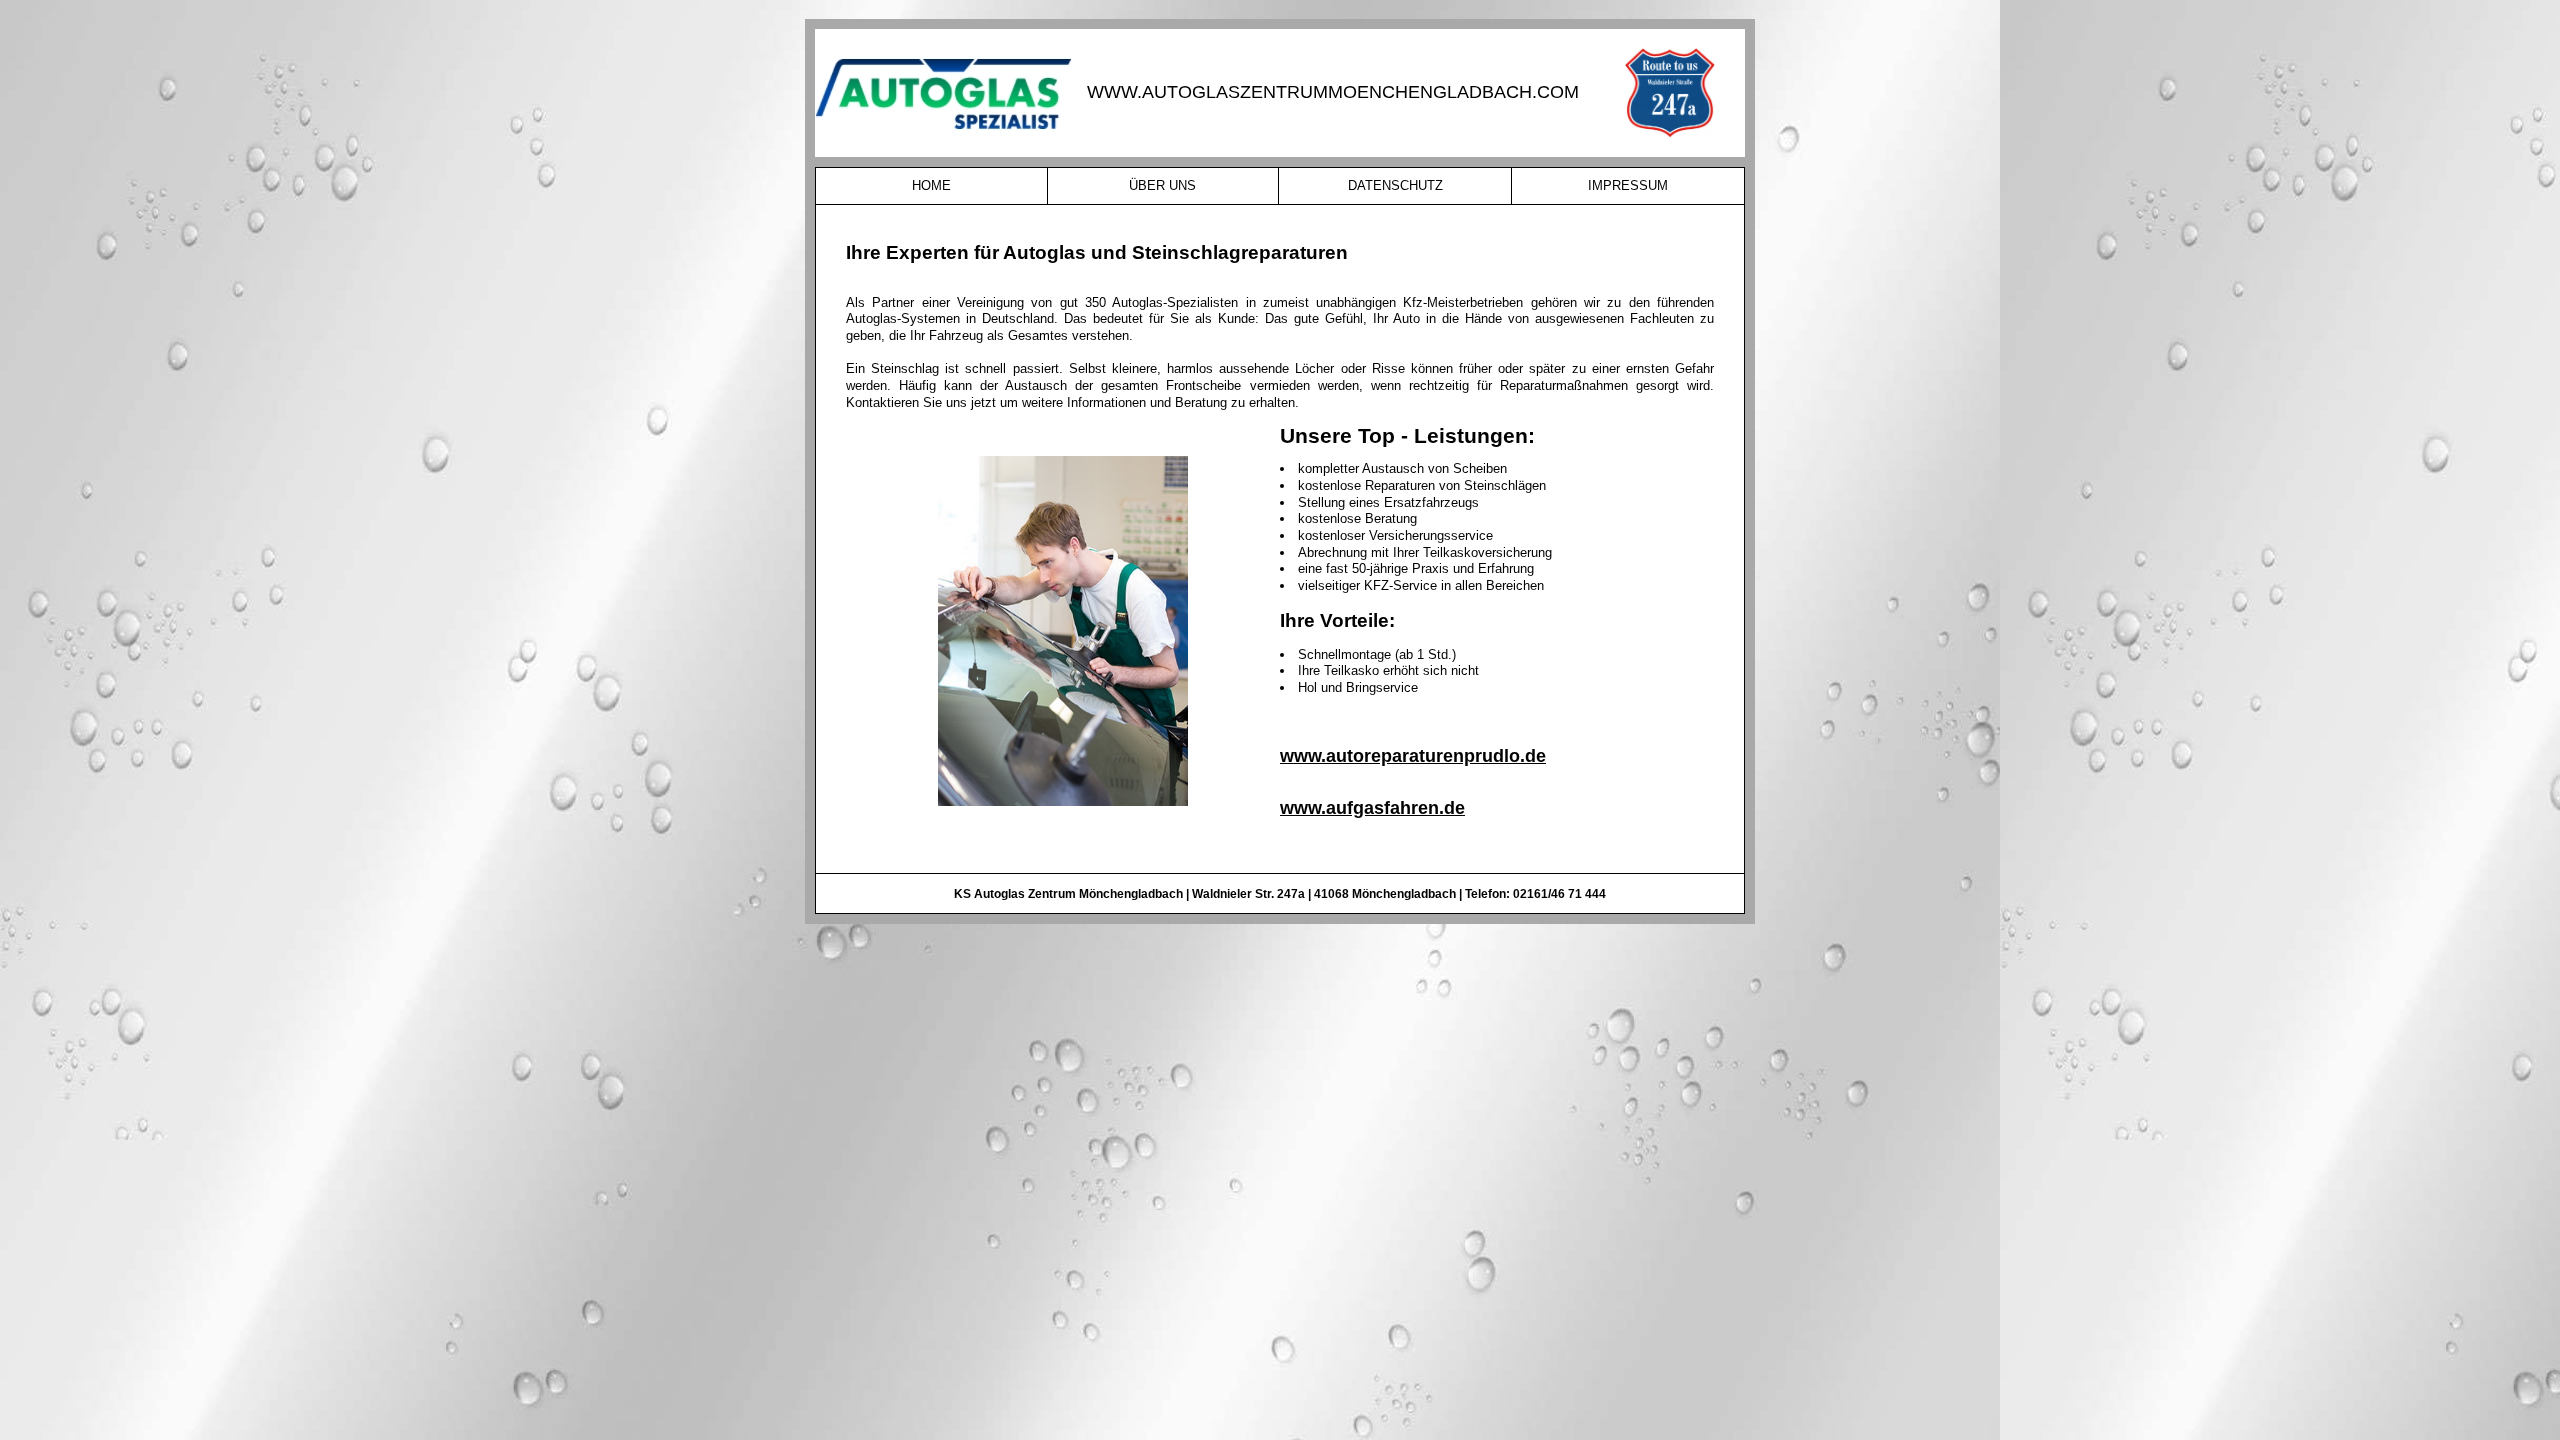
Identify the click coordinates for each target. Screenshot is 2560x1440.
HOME (931, 185)
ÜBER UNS (1162, 185)
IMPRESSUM (1628, 185)
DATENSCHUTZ (1395, 185)
